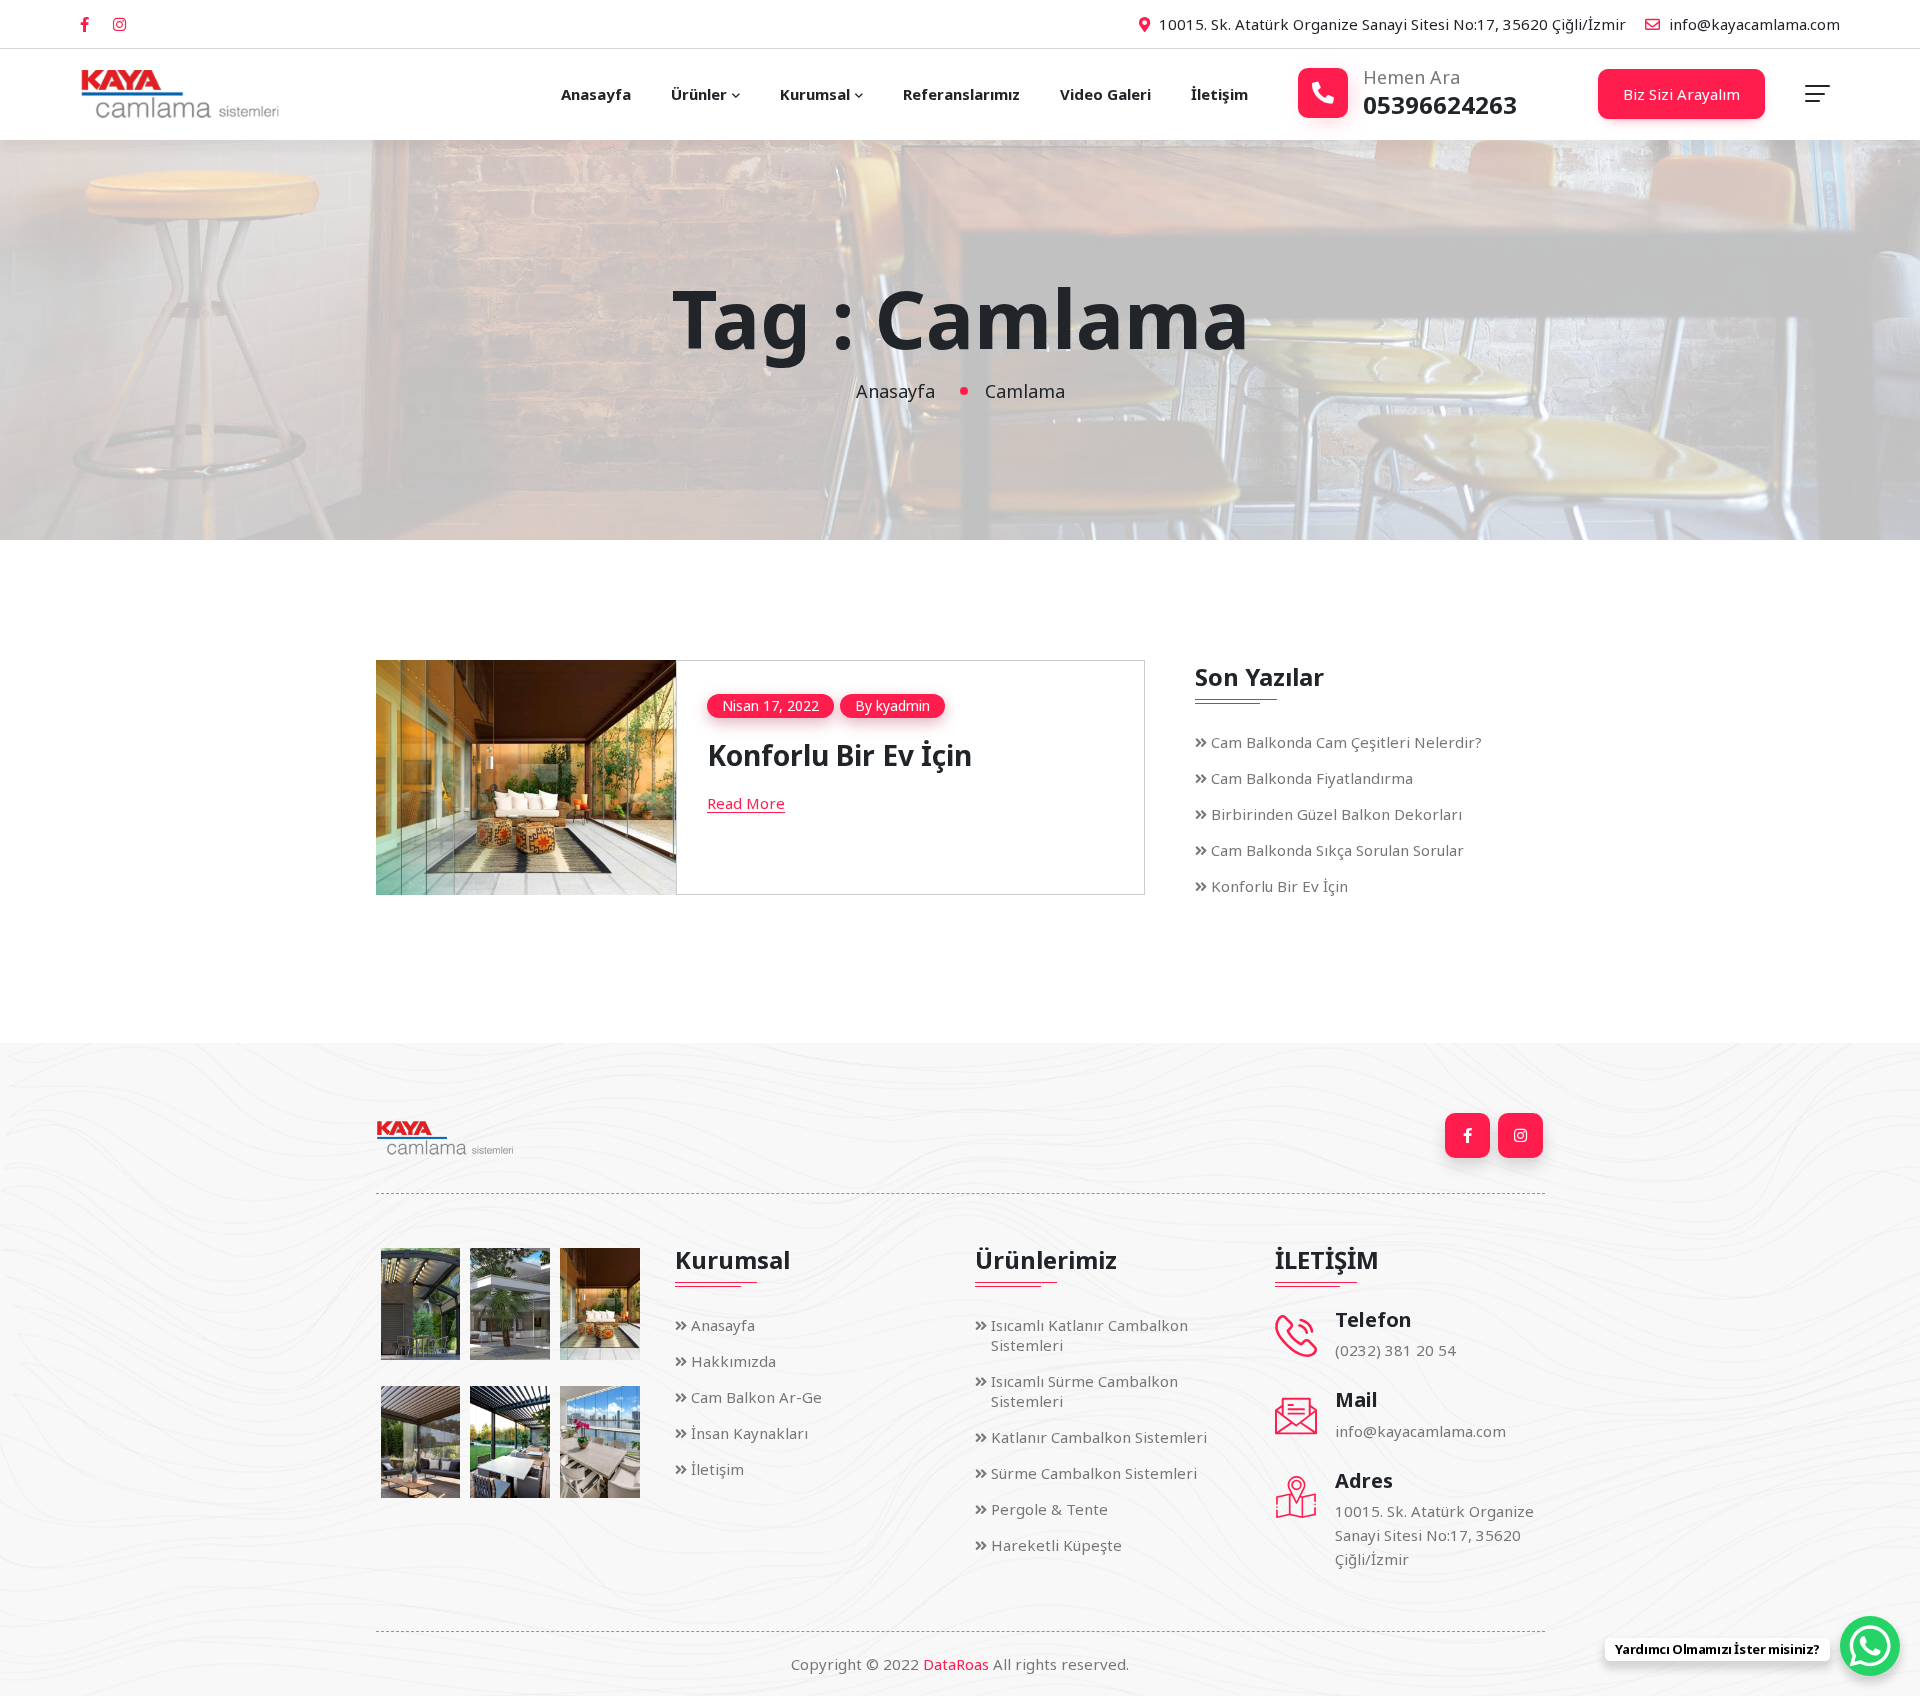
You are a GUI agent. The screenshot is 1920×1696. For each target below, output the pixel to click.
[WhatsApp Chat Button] (1870, 1646)
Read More (746, 803)
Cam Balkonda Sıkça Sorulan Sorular (1337, 849)
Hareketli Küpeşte (1056, 1545)
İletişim (1219, 94)
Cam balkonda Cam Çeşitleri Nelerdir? (1346, 741)
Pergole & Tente (1049, 1509)
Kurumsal (815, 94)
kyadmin (903, 705)
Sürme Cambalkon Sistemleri (1094, 1473)
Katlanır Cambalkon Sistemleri (1099, 1437)
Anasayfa (596, 94)
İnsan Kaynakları (749, 1433)
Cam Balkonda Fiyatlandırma (1312, 777)
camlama (1025, 391)
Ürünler (699, 94)
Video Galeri (1105, 94)
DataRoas (956, 1664)
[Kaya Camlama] (180, 94)
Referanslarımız (961, 94)
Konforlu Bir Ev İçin (839, 755)
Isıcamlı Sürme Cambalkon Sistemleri (1084, 1391)
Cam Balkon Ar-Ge (756, 1397)
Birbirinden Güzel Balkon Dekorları (1336, 813)
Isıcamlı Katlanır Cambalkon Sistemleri (1089, 1335)
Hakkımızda (733, 1361)
